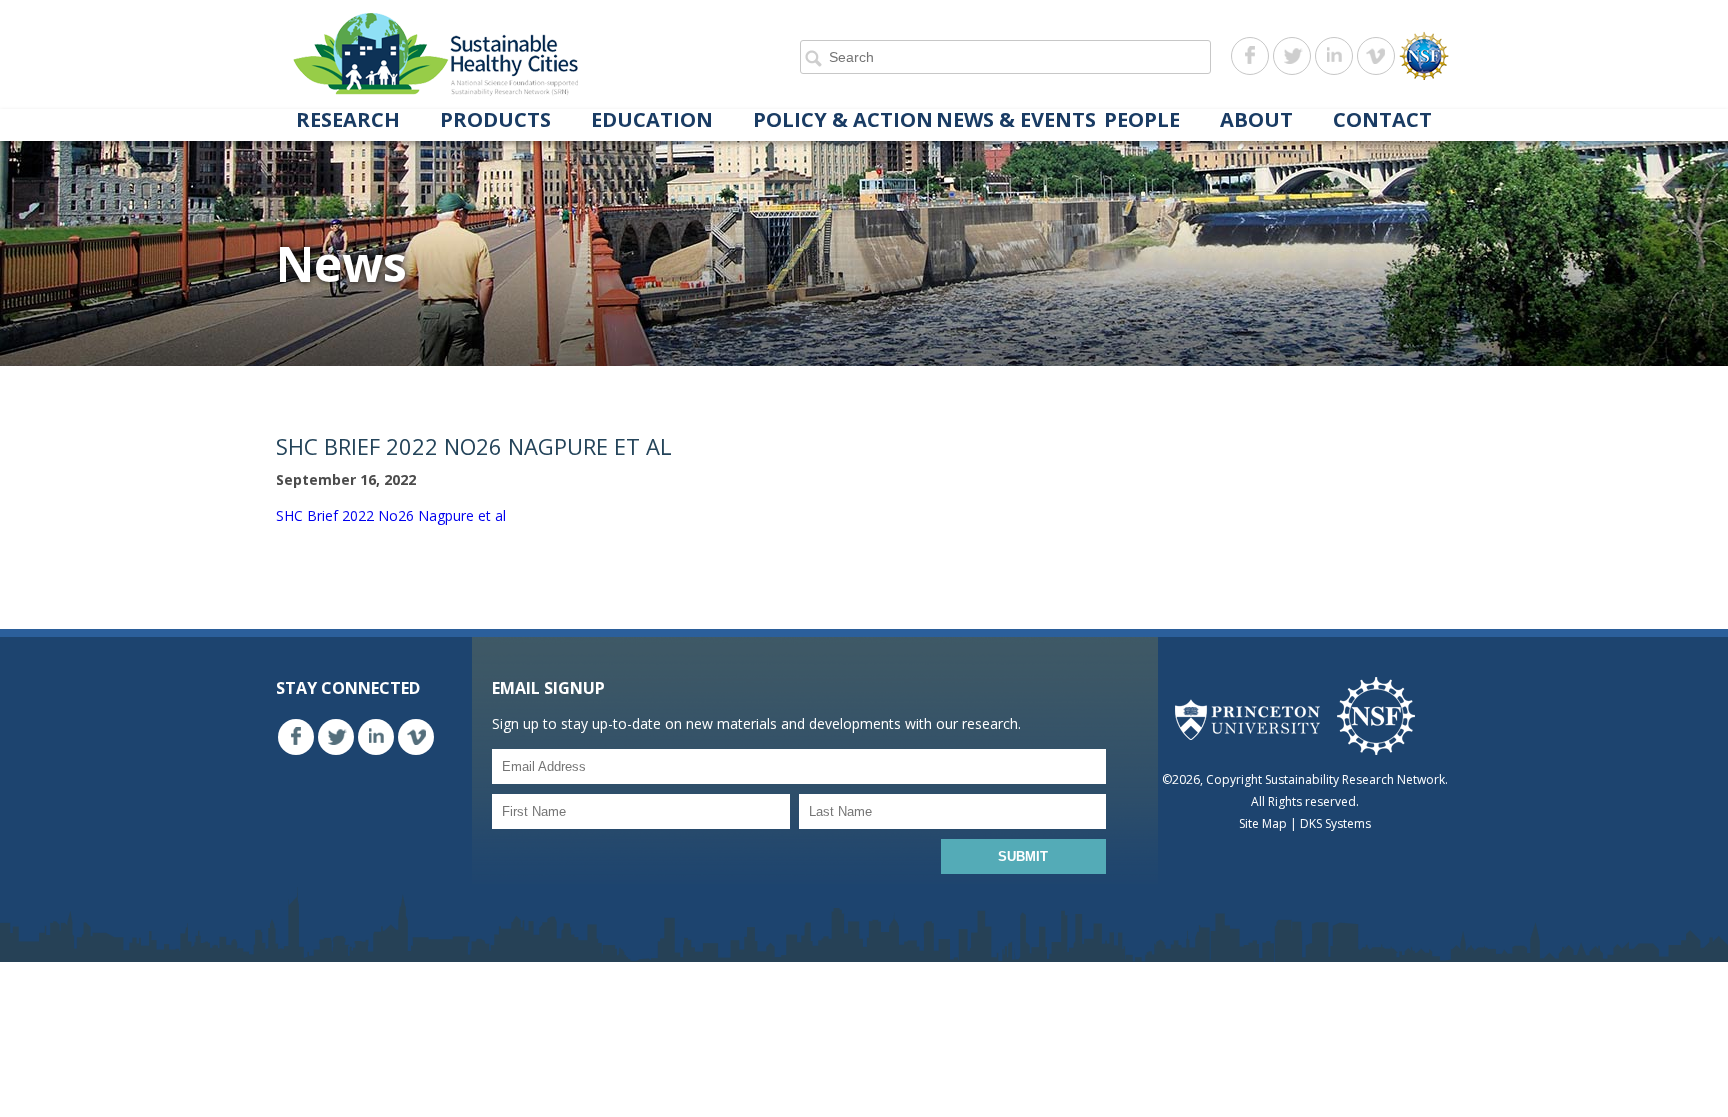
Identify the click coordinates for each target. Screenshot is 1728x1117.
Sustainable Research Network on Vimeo (1376, 56)
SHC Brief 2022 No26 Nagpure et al (391, 515)
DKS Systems (1335, 823)
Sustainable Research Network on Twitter (1292, 56)
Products (495, 121)
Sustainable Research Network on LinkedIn (1334, 56)
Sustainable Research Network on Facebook (1250, 56)
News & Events (1016, 121)
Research (348, 121)
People (1142, 121)
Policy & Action (843, 121)
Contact (1382, 121)
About (1256, 121)
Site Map (1263, 823)
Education (652, 121)
